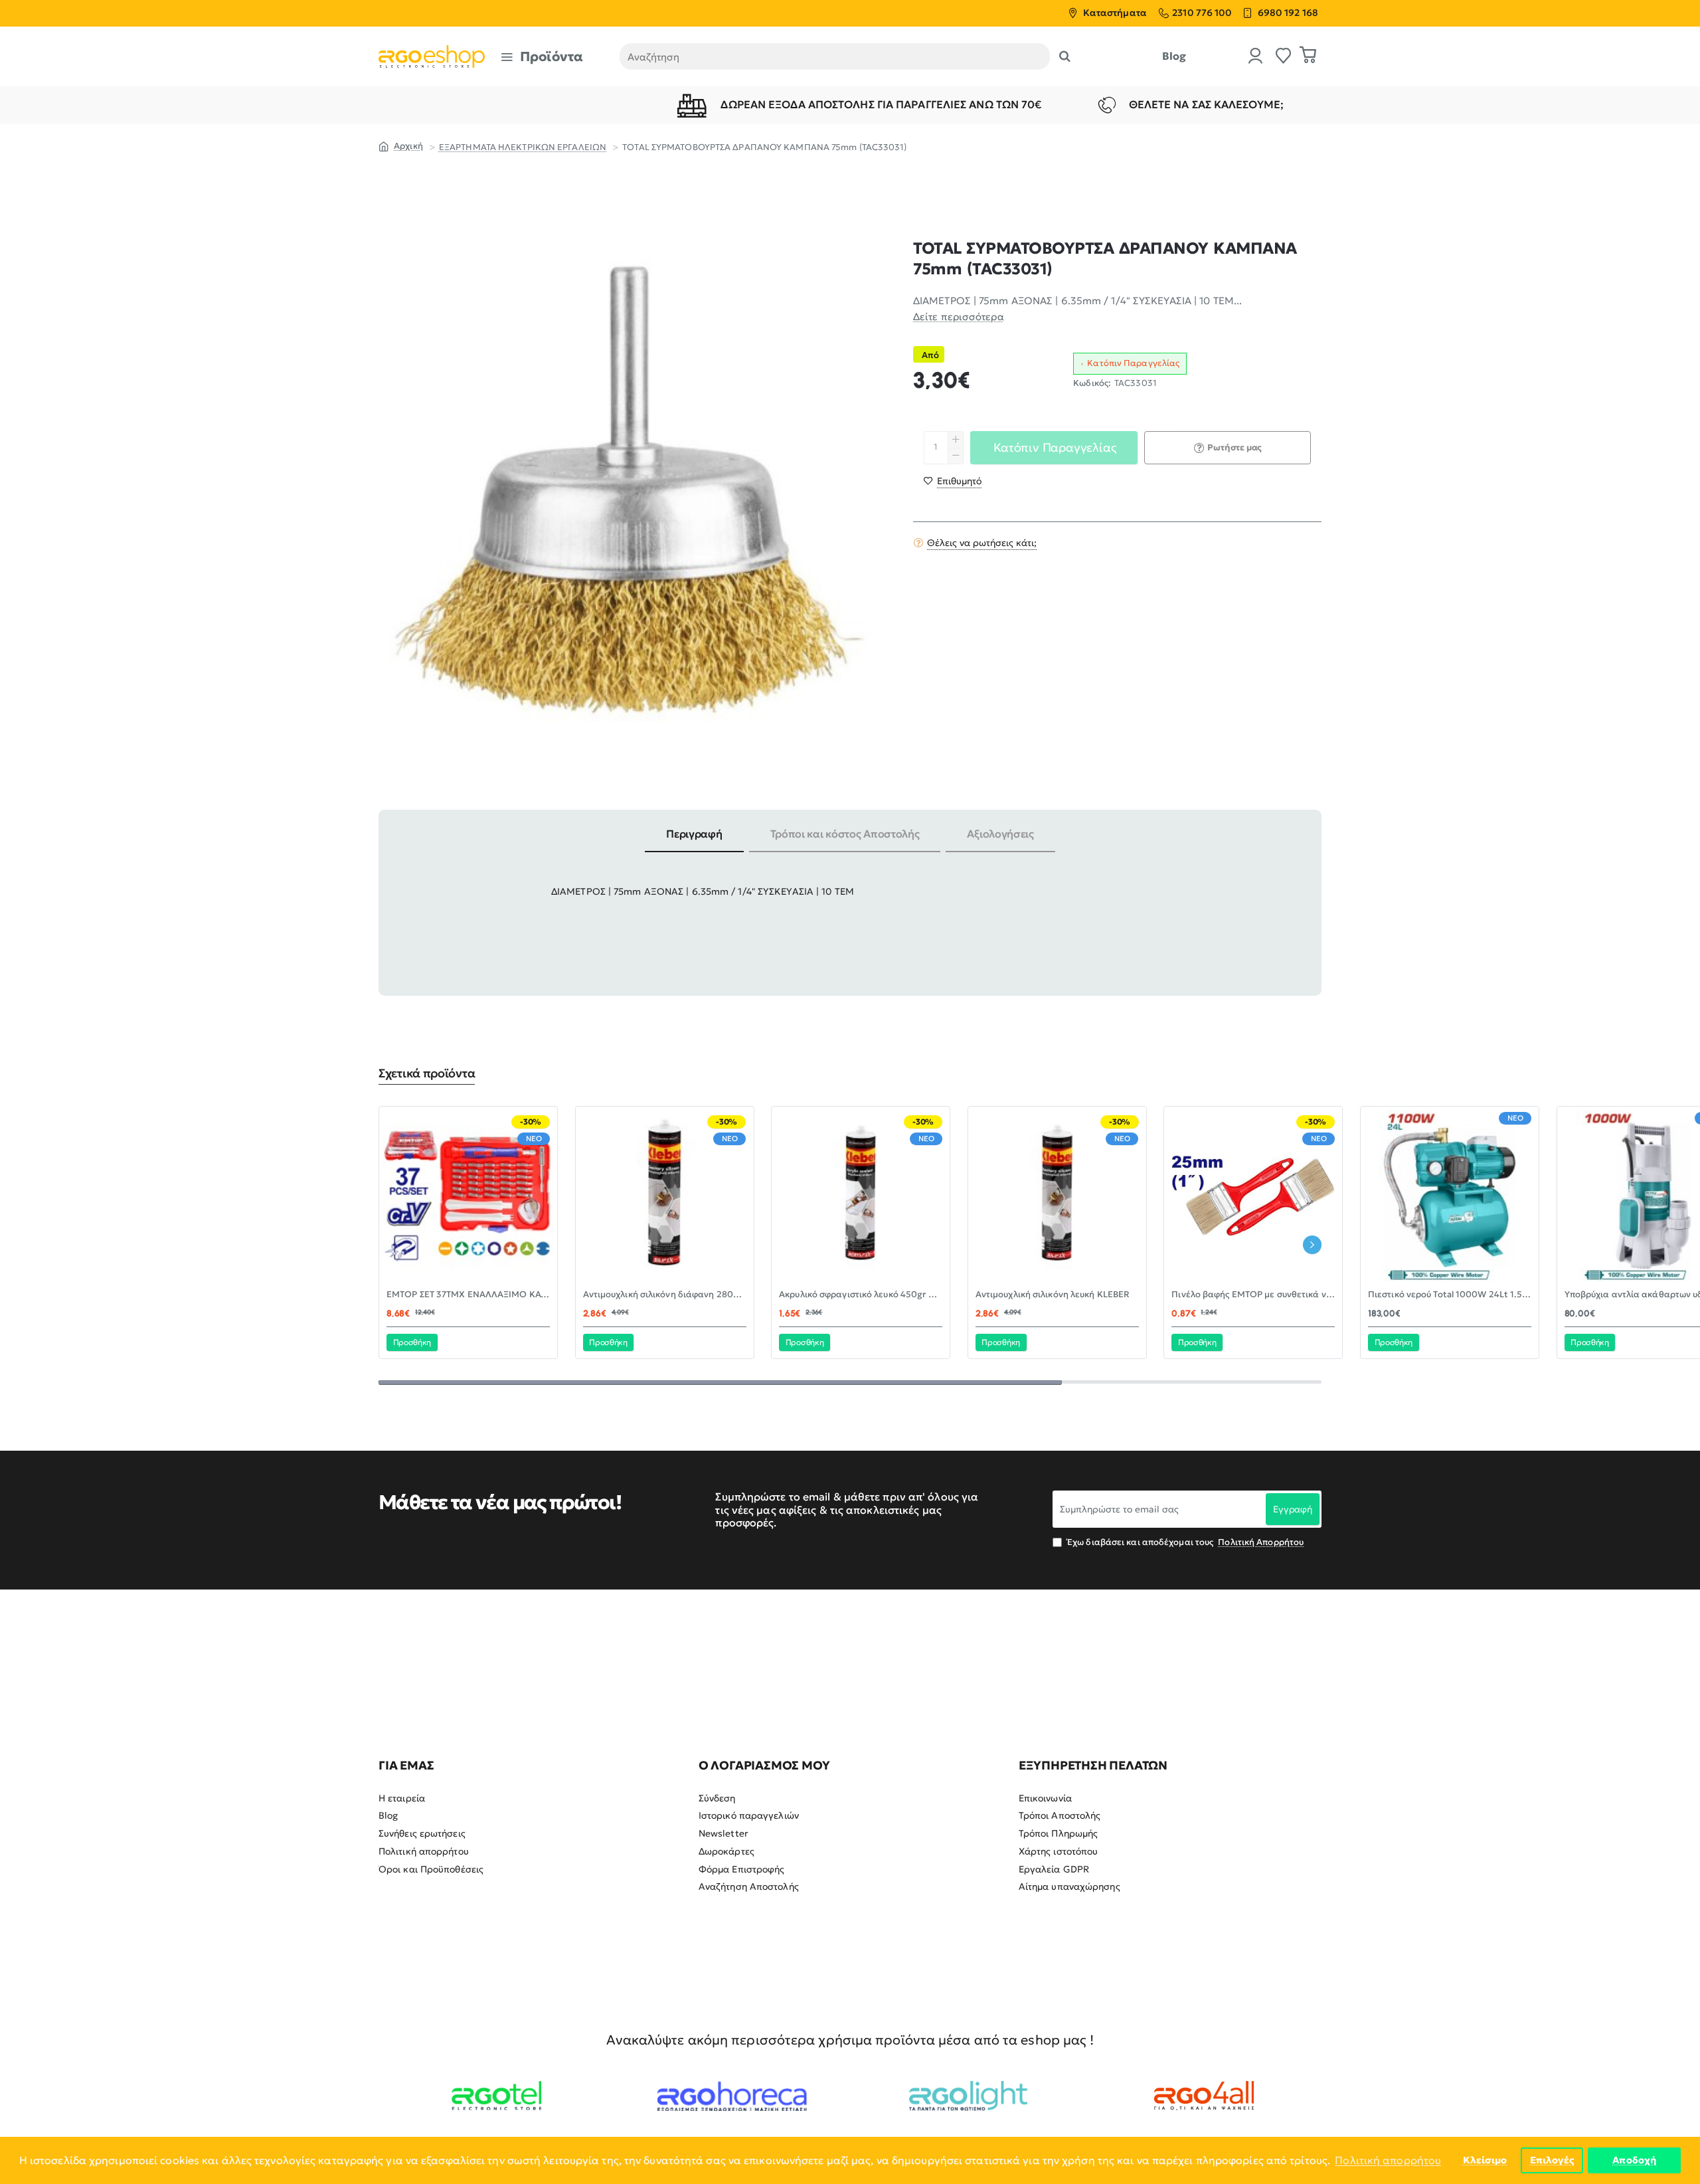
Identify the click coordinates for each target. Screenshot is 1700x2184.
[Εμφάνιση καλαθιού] (1308, 56)
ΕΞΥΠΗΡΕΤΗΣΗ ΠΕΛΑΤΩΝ (1093, 1766)
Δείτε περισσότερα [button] (959, 317)
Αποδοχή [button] (1634, 2160)
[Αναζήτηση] (1065, 56)
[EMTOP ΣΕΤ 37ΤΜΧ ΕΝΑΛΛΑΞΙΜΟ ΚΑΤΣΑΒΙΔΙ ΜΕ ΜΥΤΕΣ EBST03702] (468, 1196)
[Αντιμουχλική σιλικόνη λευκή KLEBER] (1057, 1196)
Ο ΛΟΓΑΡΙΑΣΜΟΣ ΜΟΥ (764, 1766)
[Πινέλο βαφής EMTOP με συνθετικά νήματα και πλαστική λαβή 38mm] (1253, 1196)
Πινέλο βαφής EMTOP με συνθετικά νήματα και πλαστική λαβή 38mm (1253, 1295)
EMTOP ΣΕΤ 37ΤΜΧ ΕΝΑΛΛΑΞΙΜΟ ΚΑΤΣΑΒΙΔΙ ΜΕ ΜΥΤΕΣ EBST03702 (468, 1295)
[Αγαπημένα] (1284, 57)
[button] (953, 481)
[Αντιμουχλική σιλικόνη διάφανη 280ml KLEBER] (665, 1196)
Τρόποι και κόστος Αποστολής (845, 834)
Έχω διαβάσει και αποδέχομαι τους (1184, 1542)
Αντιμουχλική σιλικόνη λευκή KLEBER (1053, 1295)
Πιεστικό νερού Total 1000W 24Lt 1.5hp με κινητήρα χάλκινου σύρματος (1450, 1295)
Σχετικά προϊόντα (427, 1073)
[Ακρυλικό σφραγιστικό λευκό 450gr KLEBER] (861, 1196)
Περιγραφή (694, 834)
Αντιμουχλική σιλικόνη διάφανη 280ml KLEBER (665, 1295)
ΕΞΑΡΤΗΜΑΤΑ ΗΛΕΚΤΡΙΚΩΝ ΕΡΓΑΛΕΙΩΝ (523, 147)
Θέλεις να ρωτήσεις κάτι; (982, 543)
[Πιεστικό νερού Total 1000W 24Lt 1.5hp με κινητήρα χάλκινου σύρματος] (1450, 1196)
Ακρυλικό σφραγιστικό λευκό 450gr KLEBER (861, 1295)
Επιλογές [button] (1552, 2160)
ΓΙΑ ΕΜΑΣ (406, 1766)
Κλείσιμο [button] (1485, 2160)
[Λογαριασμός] (1256, 57)
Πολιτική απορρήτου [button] (1388, 2160)
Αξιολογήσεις (1000, 834)
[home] (401, 145)
